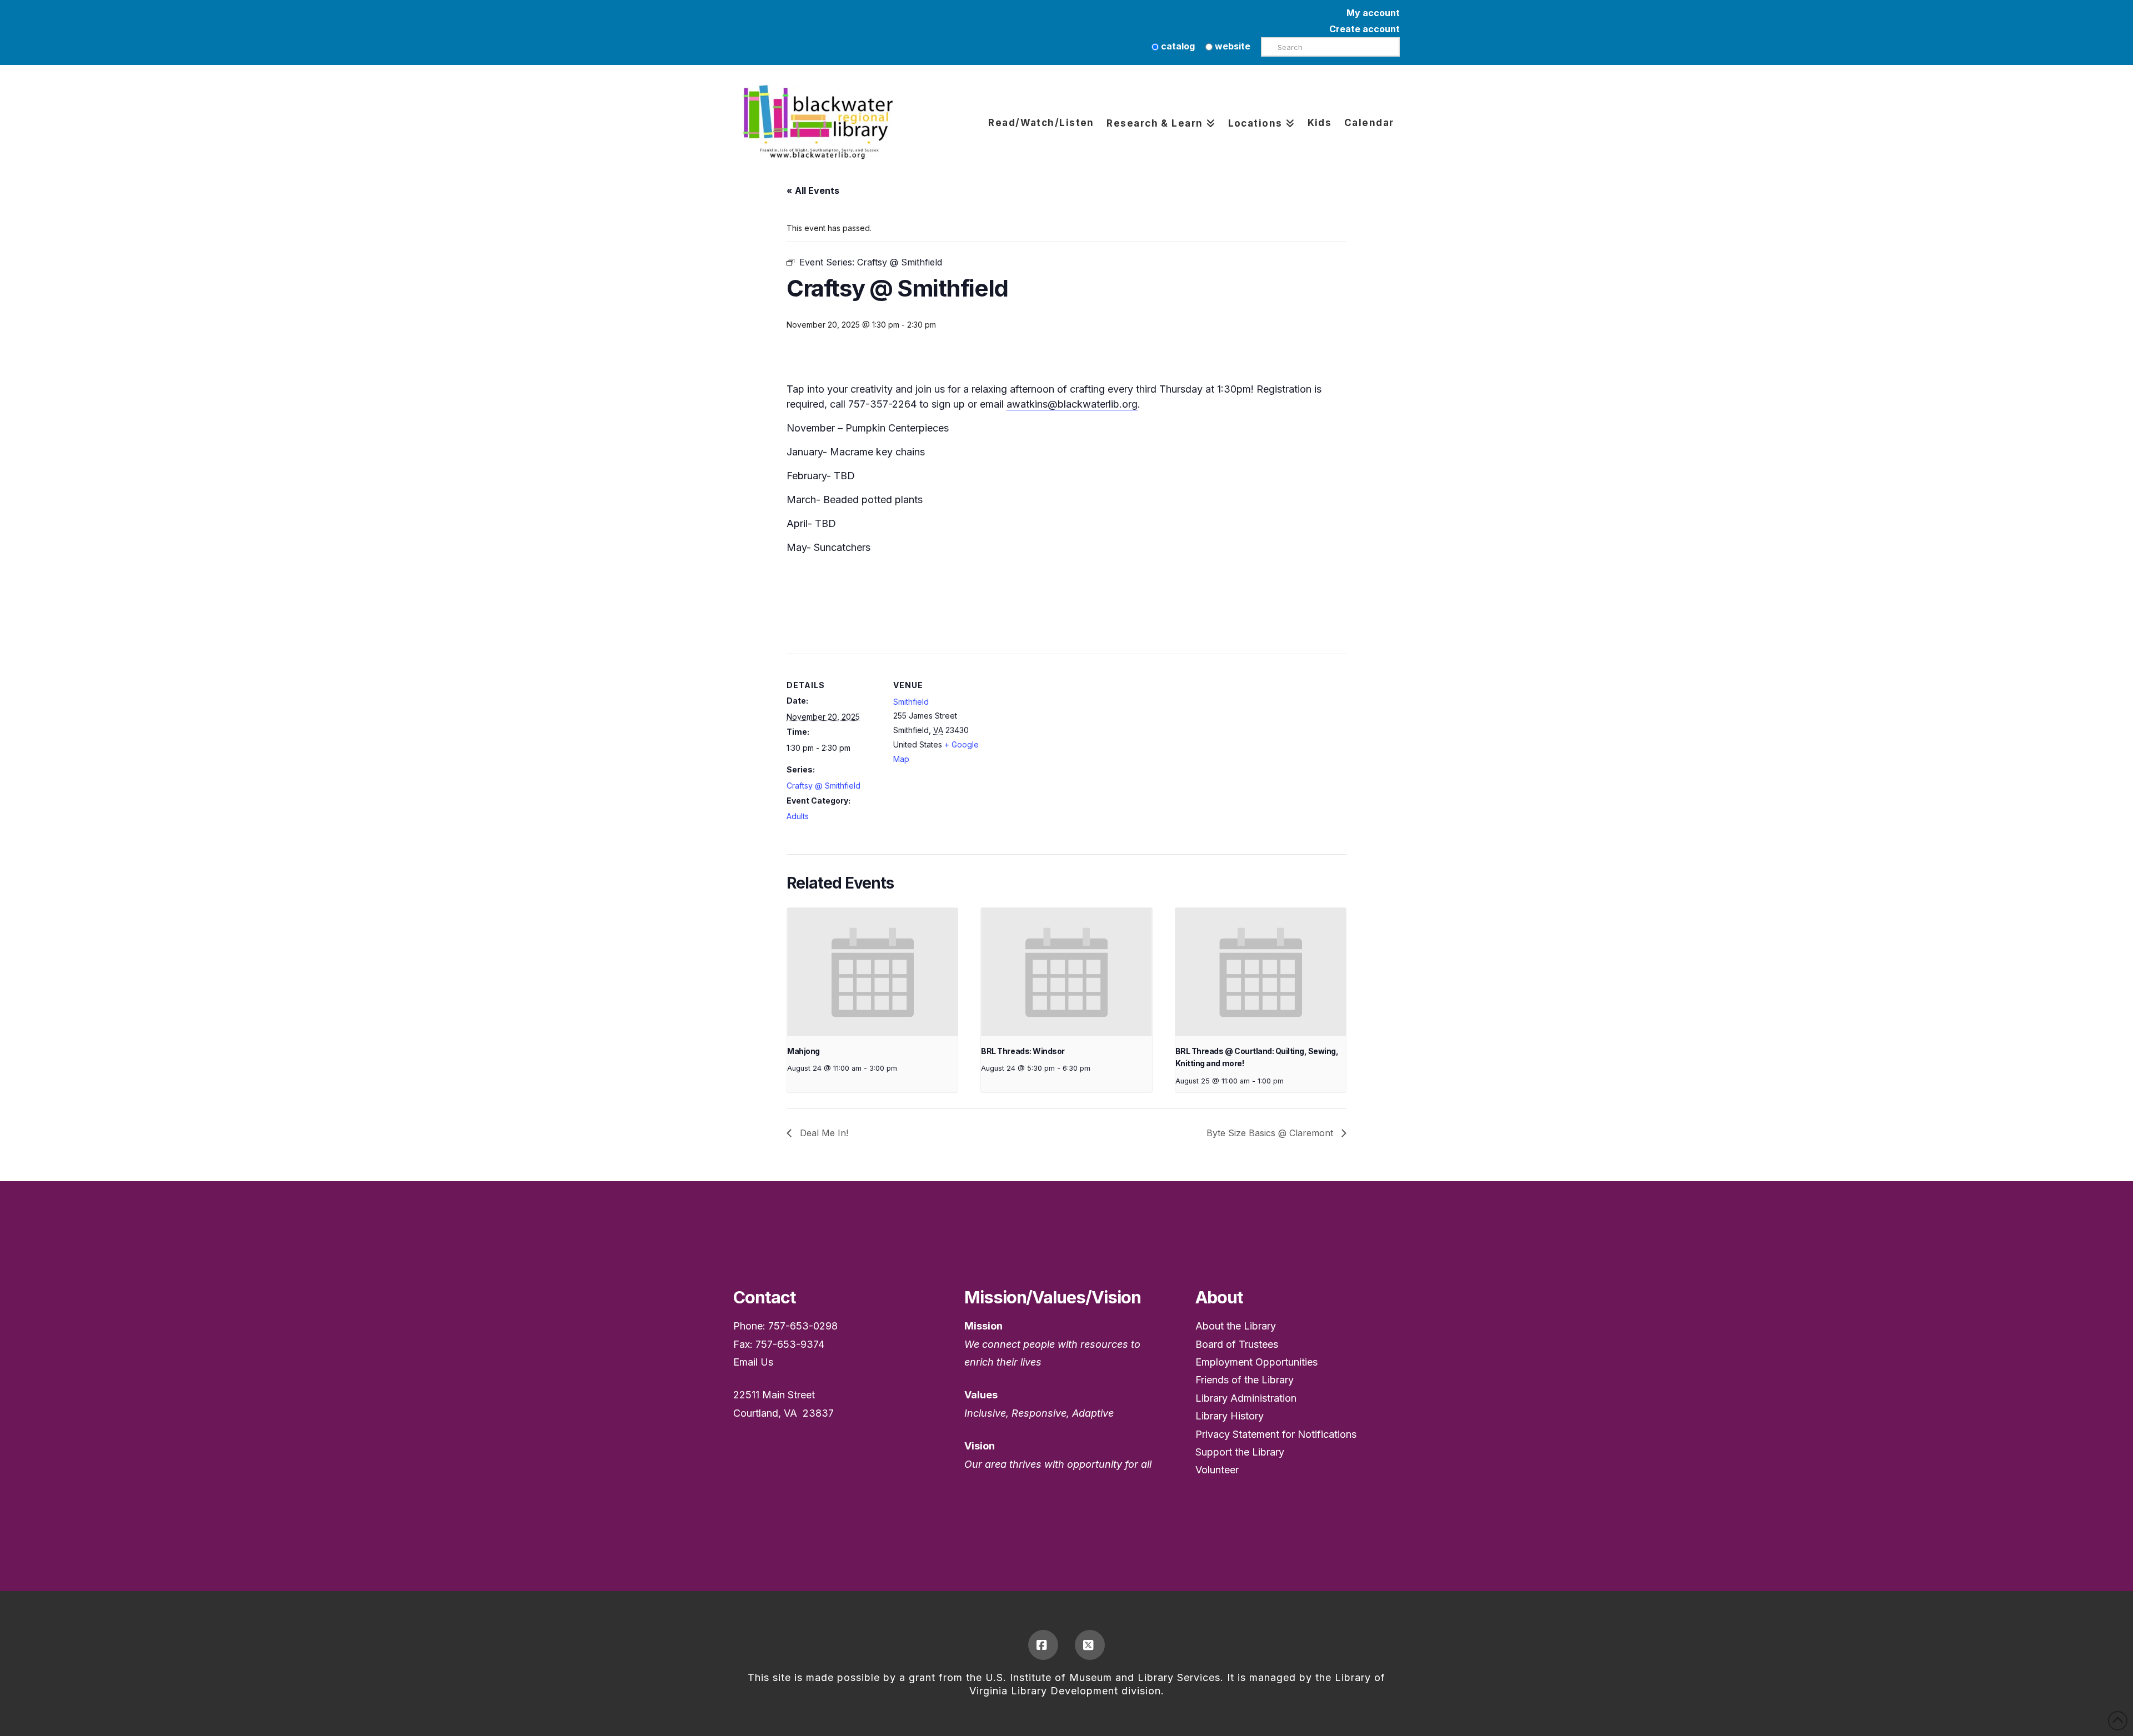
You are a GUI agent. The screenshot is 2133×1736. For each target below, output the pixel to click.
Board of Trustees (1237, 1344)
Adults (798, 816)
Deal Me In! (823, 1133)
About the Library (1236, 1326)
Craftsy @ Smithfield (823, 786)
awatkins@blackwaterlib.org (1072, 404)
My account (1373, 13)
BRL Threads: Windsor (1023, 1051)
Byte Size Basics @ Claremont (1271, 1133)
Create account (1365, 29)
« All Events (813, 190)
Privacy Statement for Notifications (1276, 1434)
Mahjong (803, 1051)
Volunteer (1217, 1470)
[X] (1090, 1645)
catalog (1177, 46)
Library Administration (1246, 1398)
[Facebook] (1043, 1645)
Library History (1230, 1416)
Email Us (753, 1362)
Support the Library (1240, 1452)
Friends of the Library (1245, 1380)
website (1231, 46)
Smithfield (911, 702)
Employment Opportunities (1256, 1362)
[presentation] (872, 972)
